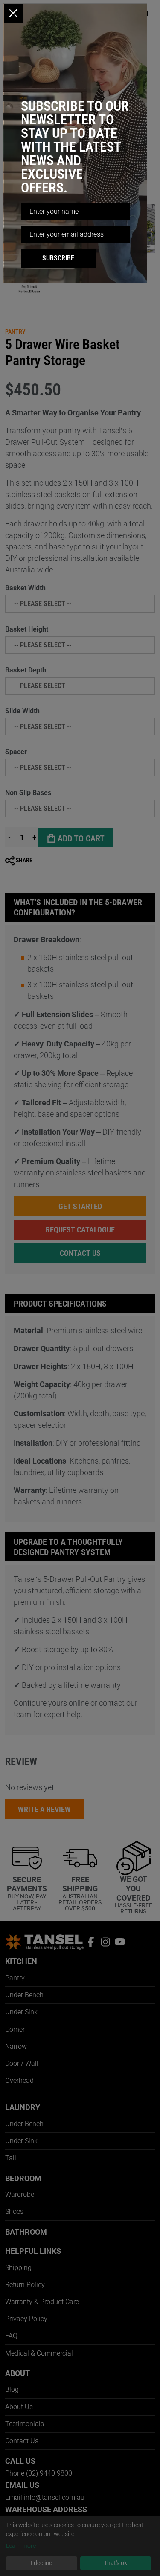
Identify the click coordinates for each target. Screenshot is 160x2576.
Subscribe (58, 258)
